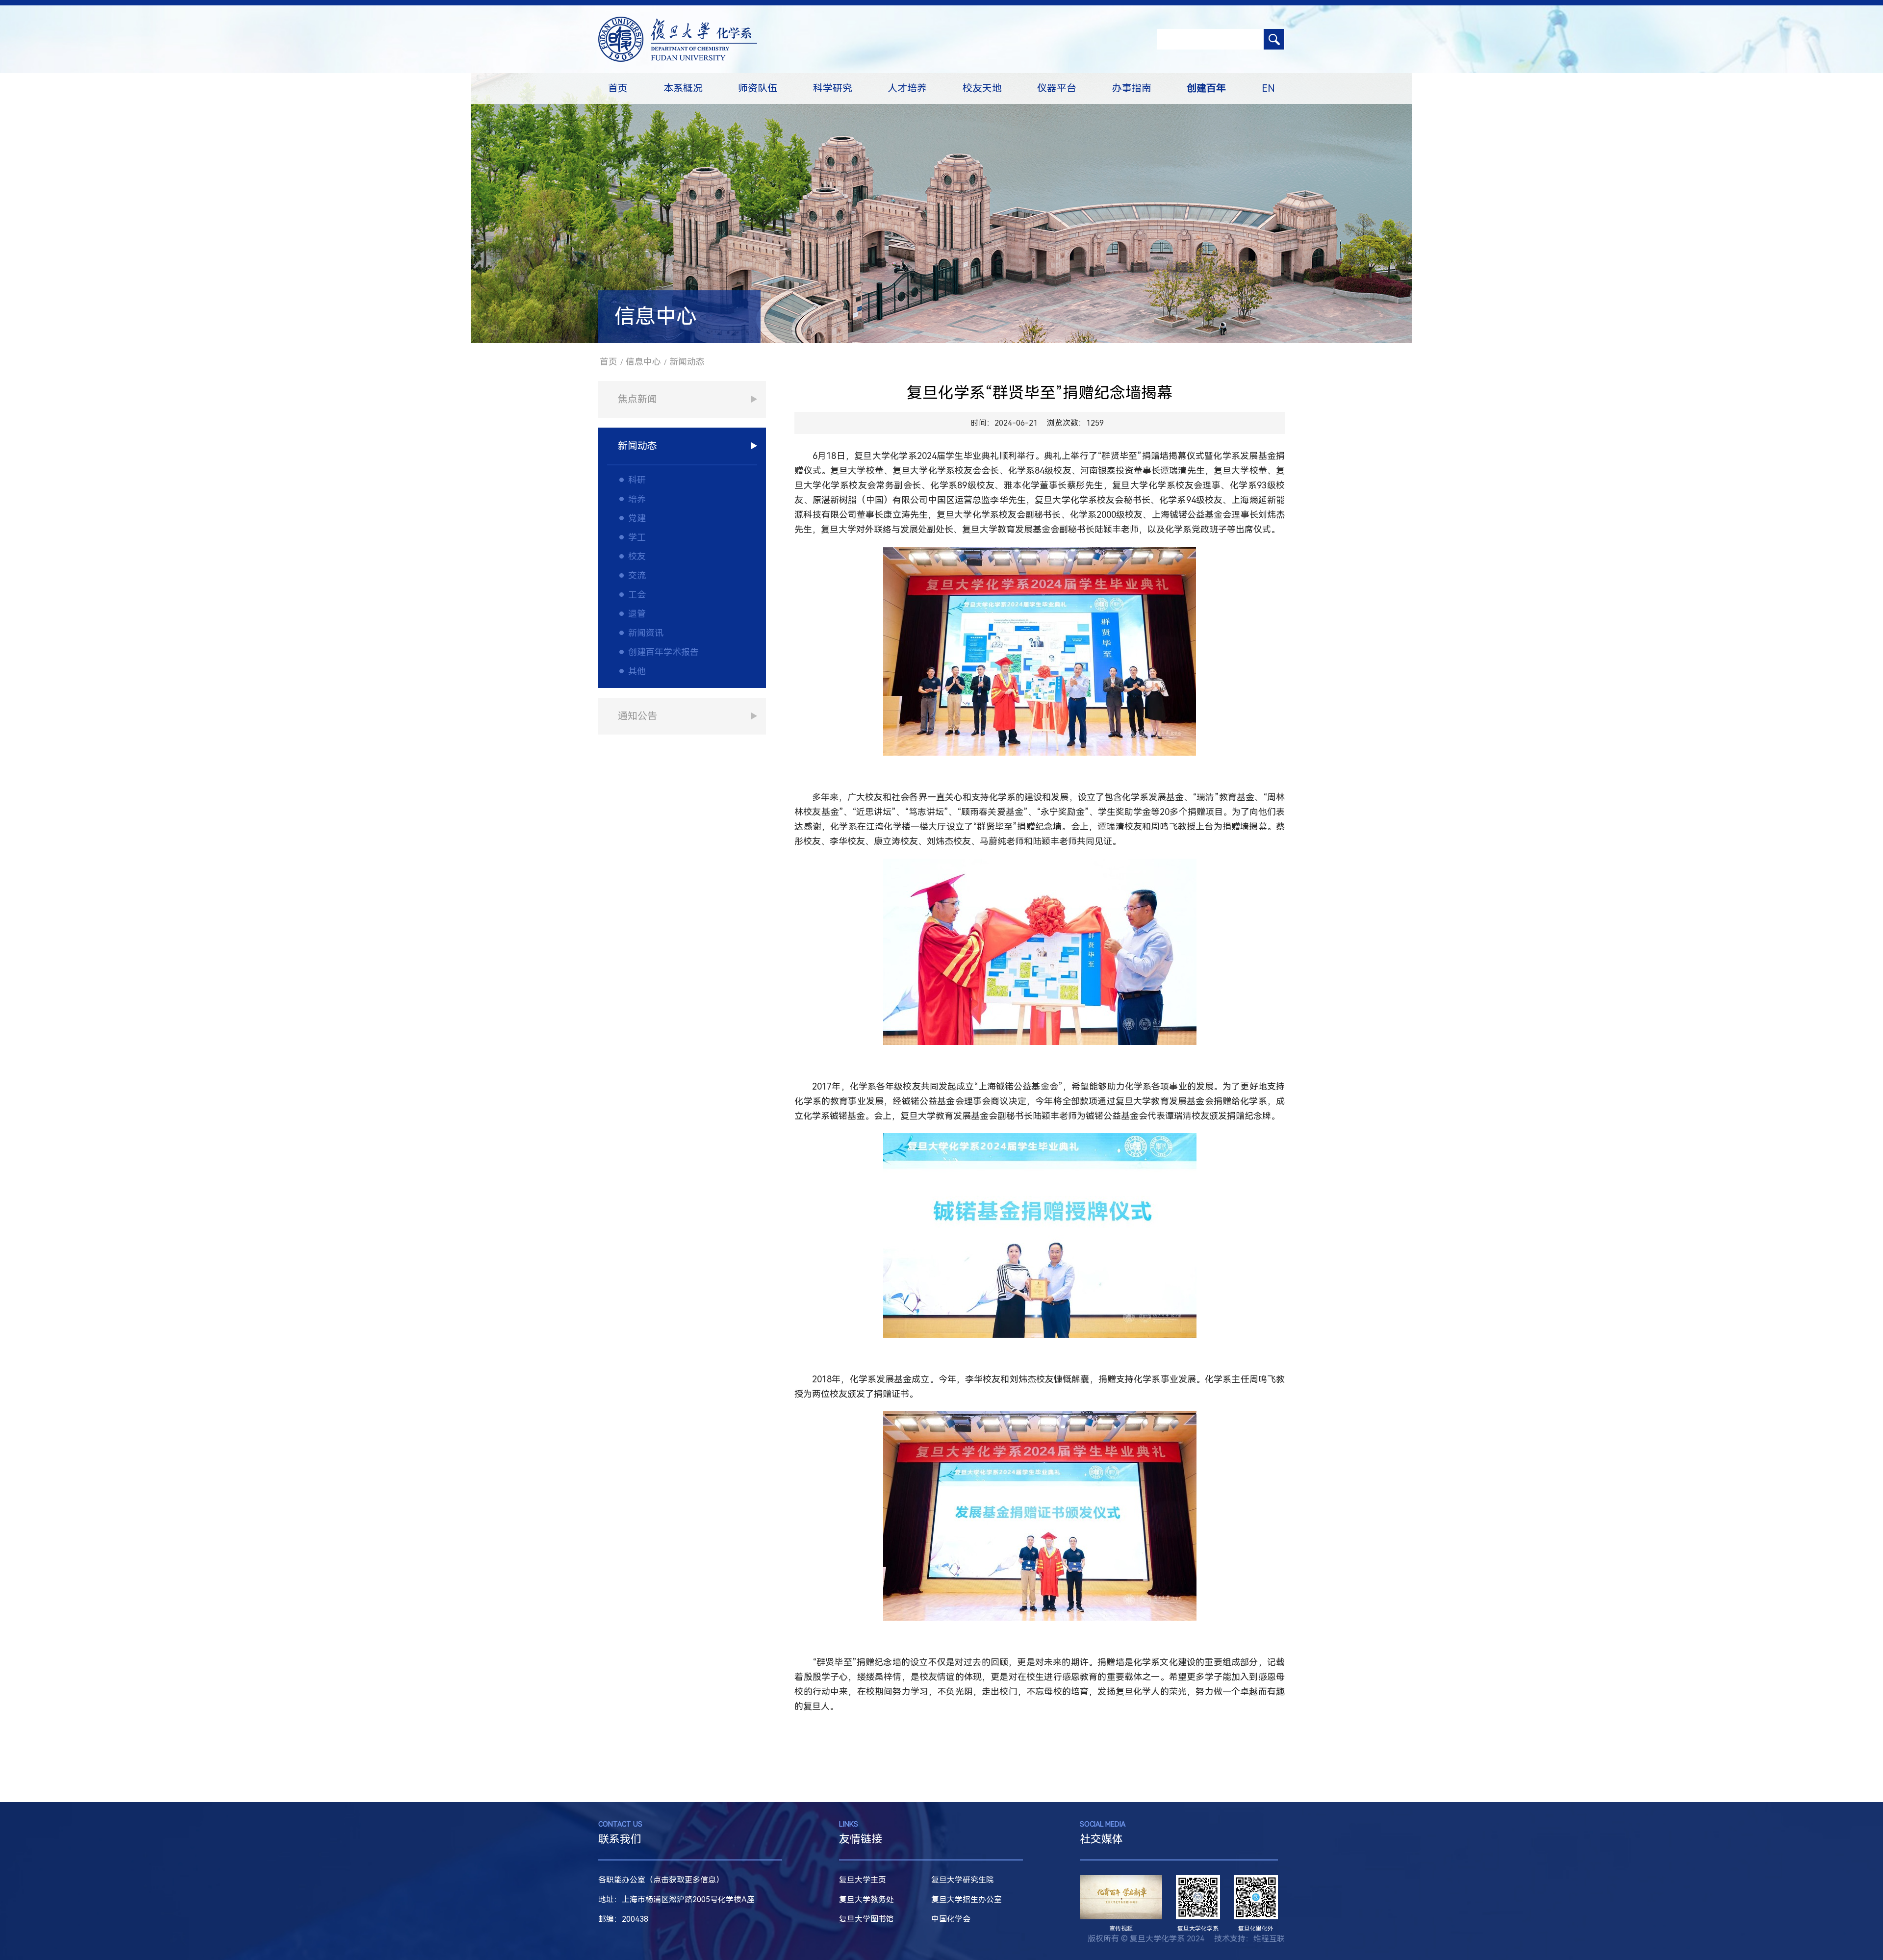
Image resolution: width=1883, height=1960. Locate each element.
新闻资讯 (646, 633)
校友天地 (982, 88)
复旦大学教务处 (866, 1899)
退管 (637, 614)
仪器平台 (1057, 88)
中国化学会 (951, 1919)
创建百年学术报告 (663, 652)
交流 (637, 575)
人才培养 (907, 88)
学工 (637, 537)
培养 (637, 499)
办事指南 (1132, 88)
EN (1268, 88)
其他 (637, 671)
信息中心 (643, 362)
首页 (618, 88)
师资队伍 (758, 88)
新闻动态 (687, 362)
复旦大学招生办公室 (967, 1899)
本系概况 (683, 88)
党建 (637, 518)
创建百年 (1206, 88)
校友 (637, 556)
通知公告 (637, 716)
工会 (637, 595)
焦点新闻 (637, 399)
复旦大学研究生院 (963, 1880)
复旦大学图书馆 (866, 1919)
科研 (637, 480)
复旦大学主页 (863, 1880)
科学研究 (833, 88)
